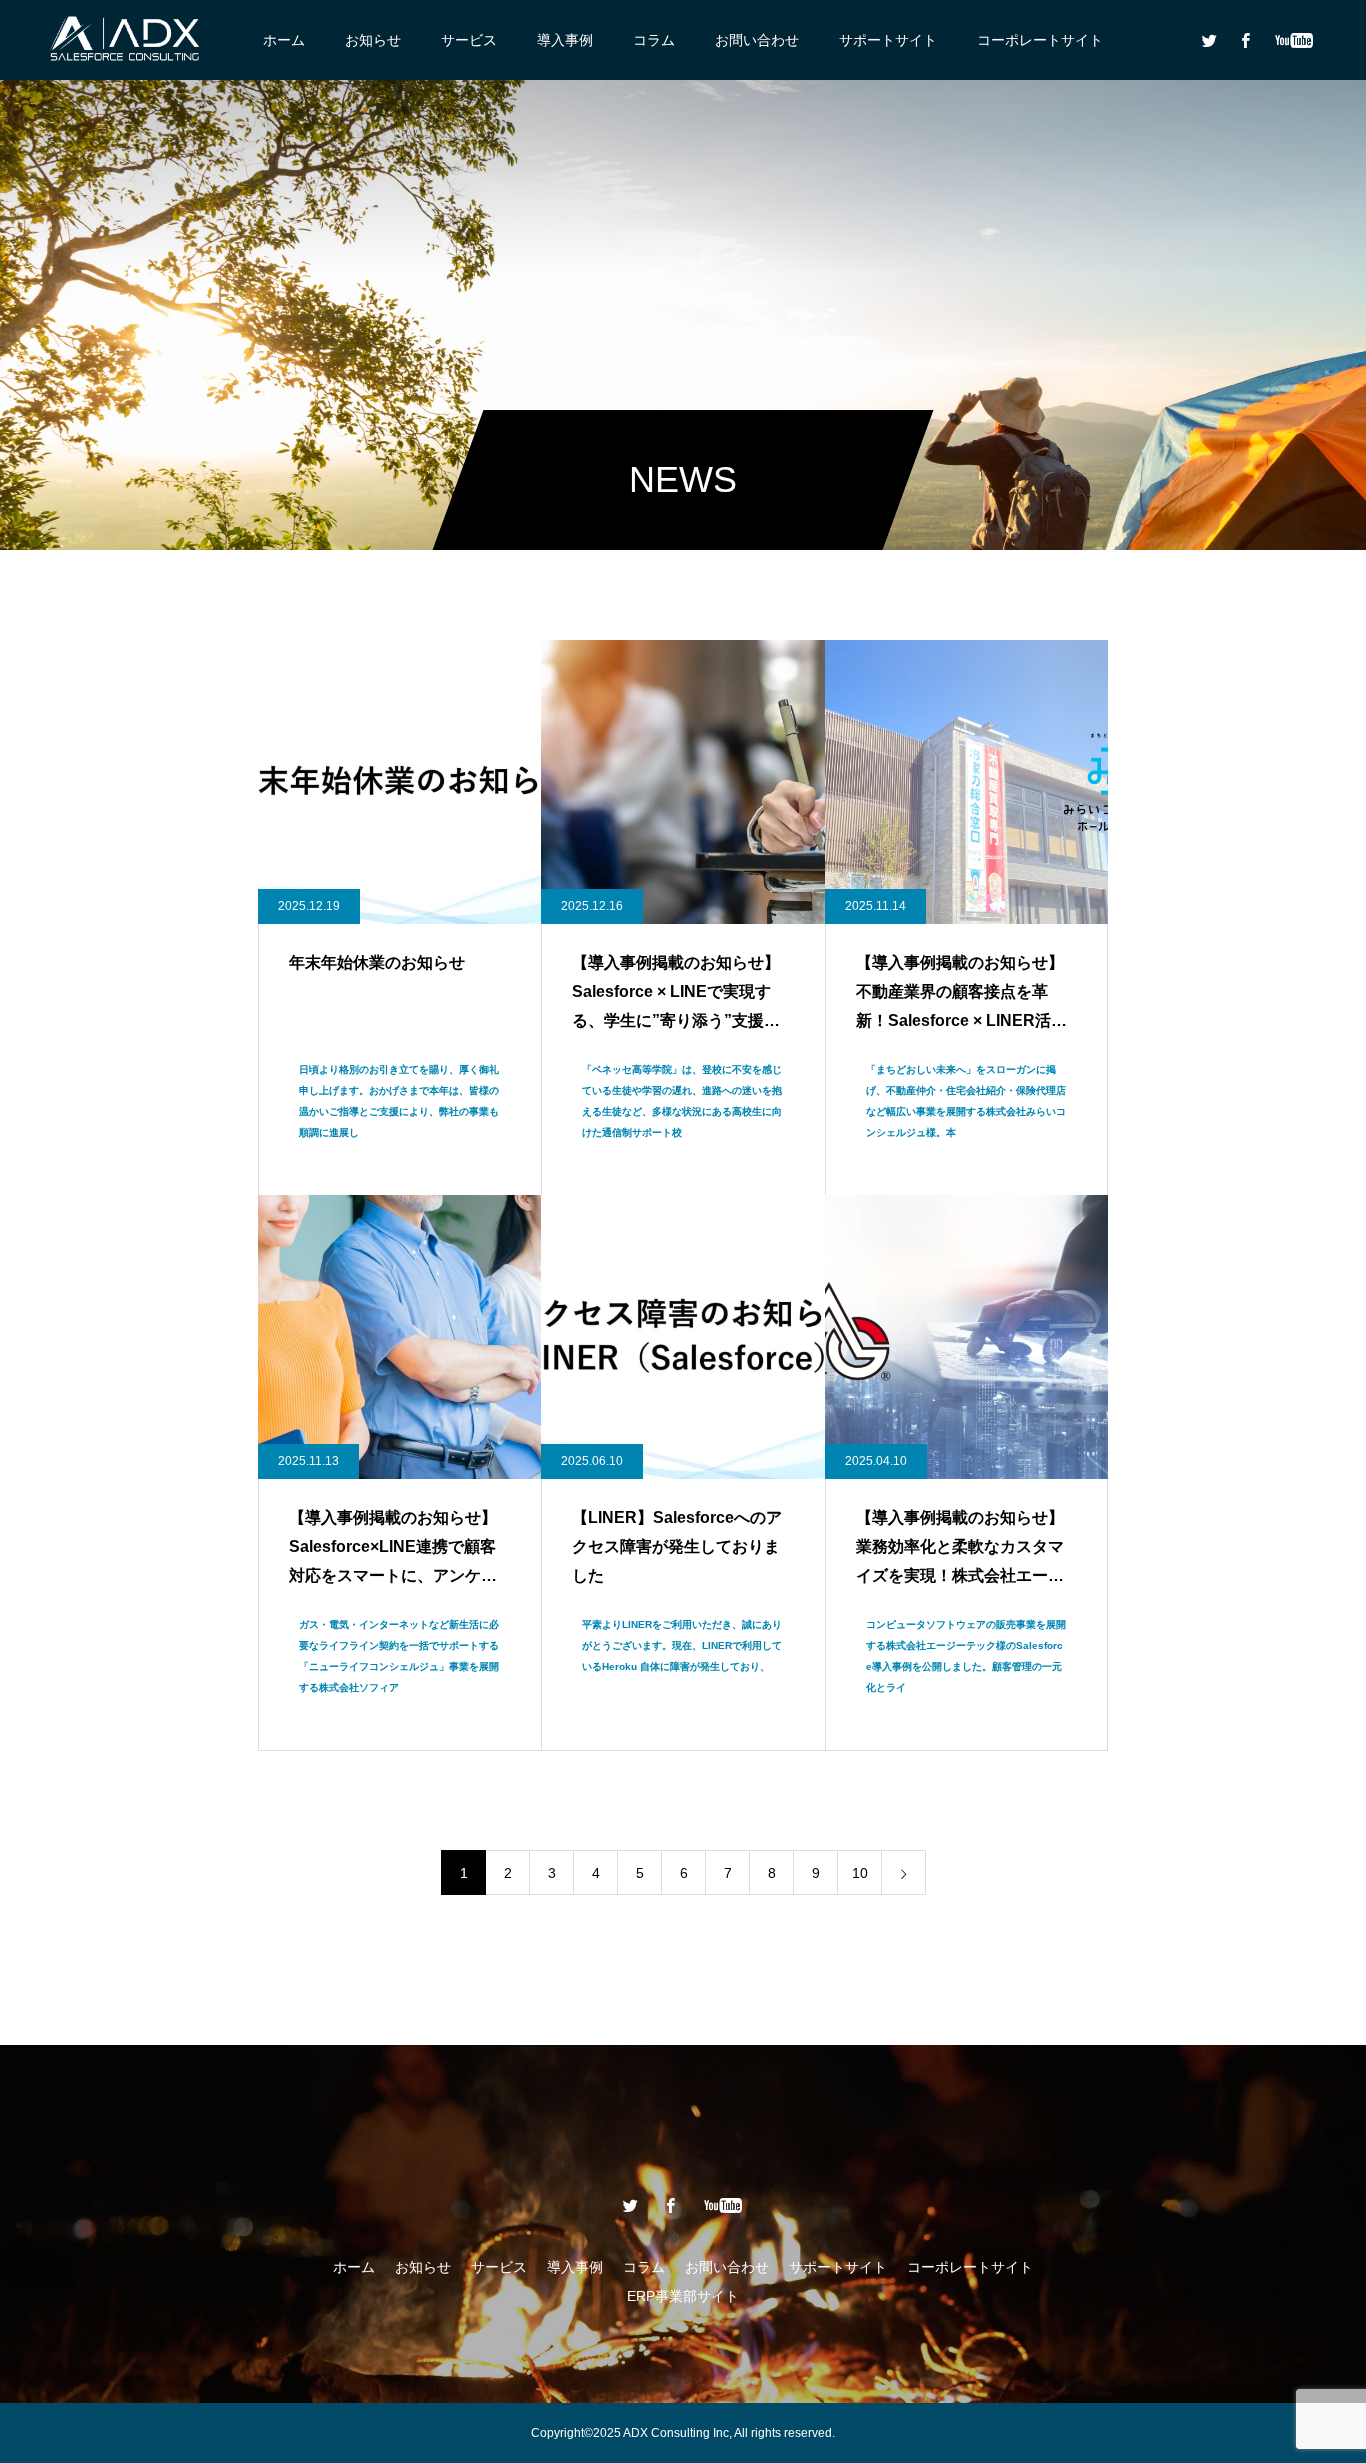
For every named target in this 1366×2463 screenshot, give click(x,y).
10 (860, 1873)
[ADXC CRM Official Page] (125, 40)
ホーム (284, 40)
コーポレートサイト (1040, 40)
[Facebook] (1245, 40)
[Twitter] (1209, 40)
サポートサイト (888, 40)
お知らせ (373, 40)
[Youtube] (1293, 40)
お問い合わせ (757, 40)
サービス (469, 40)
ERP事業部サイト (683, 2296)
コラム (654, 40)
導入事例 (565, 40)
